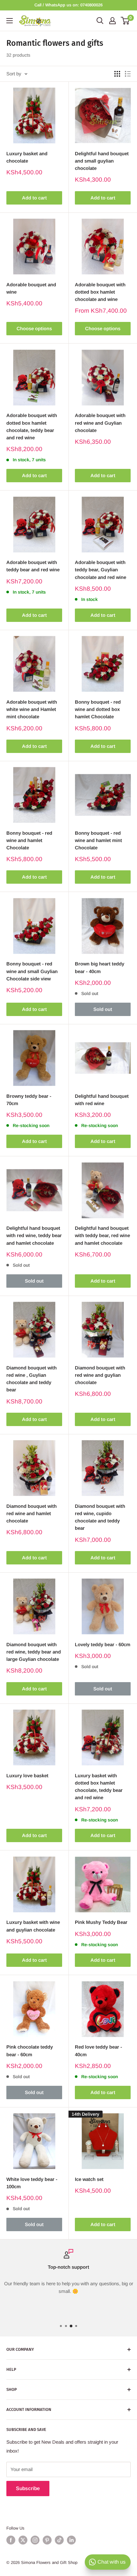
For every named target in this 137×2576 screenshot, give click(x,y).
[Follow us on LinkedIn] (71, 2540)
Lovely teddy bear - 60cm (103, 1644)
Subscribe (28, 2488)
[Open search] (100, 21)
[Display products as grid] (117, 74)
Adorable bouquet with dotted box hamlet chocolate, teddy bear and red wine (32, 426)
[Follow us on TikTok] (59, 2540)
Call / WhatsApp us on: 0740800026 (68, 5)
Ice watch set (89, 2179)
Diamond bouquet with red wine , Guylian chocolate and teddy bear (32, 1379)
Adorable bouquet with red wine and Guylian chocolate (100, 423)
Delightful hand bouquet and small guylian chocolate (102, 161)
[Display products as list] (128, 74)
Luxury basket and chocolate (27, 157)
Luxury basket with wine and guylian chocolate (33, 1926)
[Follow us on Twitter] (23, 2540)
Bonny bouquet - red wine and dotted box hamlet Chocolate (98, 709)
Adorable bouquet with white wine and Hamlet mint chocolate (32, 709)
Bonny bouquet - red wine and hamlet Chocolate (29, 840)
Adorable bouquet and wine (31, 288)
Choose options (34, 328)
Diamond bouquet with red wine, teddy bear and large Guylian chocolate (34, 1652)
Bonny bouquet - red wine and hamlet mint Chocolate (98, 840)
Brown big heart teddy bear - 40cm (100, 967)
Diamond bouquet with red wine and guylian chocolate (100, 1375)
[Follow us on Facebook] (11, 2540)
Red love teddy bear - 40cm (98, 2050)
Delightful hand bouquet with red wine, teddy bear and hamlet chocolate (34, 1236)
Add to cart (34, 198)
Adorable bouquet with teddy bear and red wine (33, 566)
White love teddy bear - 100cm (32, 2183)
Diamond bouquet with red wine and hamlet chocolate (32, 1514)
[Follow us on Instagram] (35, 2540)
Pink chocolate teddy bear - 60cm (30, 2050)
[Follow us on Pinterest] (47, 2540)
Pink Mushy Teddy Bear (101, 1922)
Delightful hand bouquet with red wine (102, 1100)
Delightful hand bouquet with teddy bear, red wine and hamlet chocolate (102, 1236)
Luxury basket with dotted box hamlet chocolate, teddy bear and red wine (99, 1787)
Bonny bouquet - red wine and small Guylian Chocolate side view (32, 971)
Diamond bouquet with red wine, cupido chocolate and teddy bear (100, 1517)
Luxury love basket (27, 1775)
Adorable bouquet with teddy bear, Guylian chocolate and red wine (101, 570)
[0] (125, 21)
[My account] (112, 21)
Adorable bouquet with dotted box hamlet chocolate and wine (100, 292)
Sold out (103, 1009)
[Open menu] (10, 21)
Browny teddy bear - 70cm (29, 1100)
